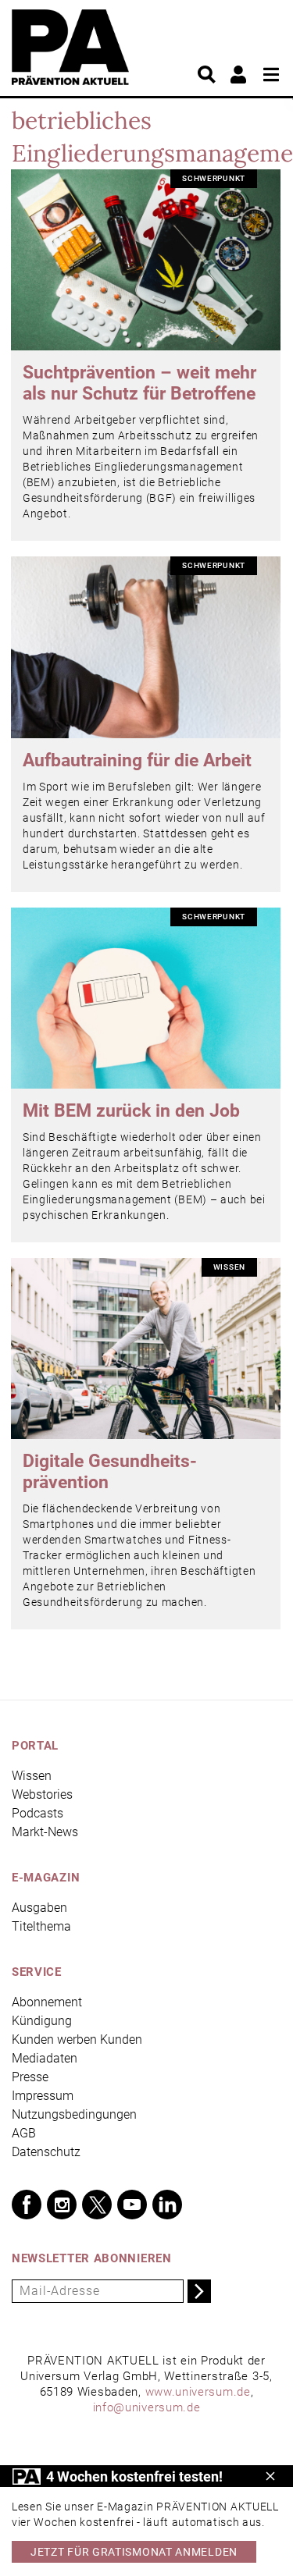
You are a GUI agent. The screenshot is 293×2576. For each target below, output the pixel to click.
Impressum (43, 2096)
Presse (30, 2077)
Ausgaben (39, 1908)
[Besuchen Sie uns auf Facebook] (27, 2205)
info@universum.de (147, 2407)
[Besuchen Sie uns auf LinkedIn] (167, 2205)
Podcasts (38, 1813)
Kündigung (42, 2021)
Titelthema (41, 1926)
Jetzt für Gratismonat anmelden (134, 2552)
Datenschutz (46, 2152)
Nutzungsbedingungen (74, 2114)
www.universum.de (198, 2392)
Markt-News (45, 1832)
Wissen (32, 1776)
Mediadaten (45, 2058)
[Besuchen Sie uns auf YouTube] (132, 2205)
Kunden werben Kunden (77, 2039)
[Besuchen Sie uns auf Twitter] (97, 2205)
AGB (24, 2133)
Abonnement (47, 2002)
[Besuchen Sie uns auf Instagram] (62, 2205)
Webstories (42, 1794)
